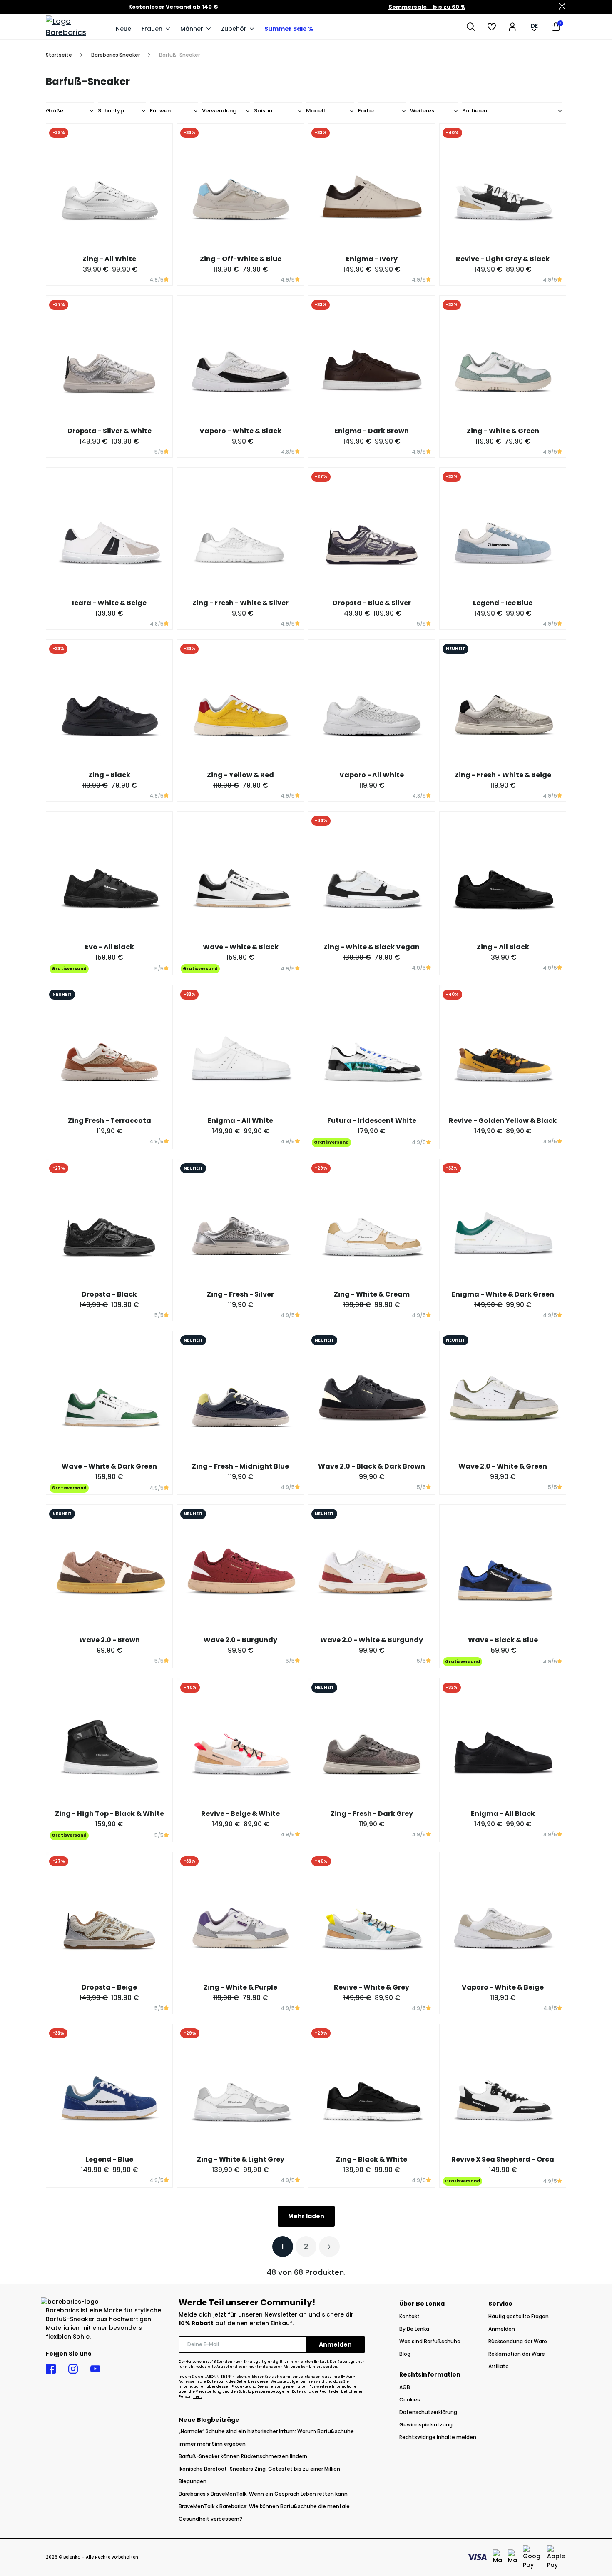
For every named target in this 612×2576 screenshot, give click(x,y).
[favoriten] (492, 27)
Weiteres (422, 111)
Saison (263, 111)
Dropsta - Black (109, 1294)
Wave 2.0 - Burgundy (240, 1640)
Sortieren (475, 111)
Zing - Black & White (372, 2159)
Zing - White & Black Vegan (372, 947)
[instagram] (73, 2369)
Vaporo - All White (372, 775)
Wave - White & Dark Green (109, 1466)
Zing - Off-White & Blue (241, 259)
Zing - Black (109, 775)
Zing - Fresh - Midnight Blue (240, 1466)
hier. (198, 2397)
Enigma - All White (240, 1121)
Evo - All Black (109, 947)
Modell (316, 111)
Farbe (366, 111)
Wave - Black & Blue (503, 1640)
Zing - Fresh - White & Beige (503, 775)
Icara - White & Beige (109, 603)
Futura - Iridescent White (372, 1121)
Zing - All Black (503, 947)
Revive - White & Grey (372, 1987)
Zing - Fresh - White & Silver (240, 603)
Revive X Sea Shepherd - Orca (503, 2159)
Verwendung (219, 111)
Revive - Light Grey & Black (503, 259)
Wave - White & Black (241, 947)
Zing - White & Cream (372, 1294)
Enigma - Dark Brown (372, 431)
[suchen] (471, 27)
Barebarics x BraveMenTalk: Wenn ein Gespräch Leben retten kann (263, 2494)
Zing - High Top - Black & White (109, 1814)
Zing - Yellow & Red (240, 775)
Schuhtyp (111, 111)
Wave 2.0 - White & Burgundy (372, 1640)
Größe (55, 111)
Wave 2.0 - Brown (109, 1640)
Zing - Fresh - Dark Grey (372, 1814)
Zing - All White (109, 259)
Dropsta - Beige (109, 1987)
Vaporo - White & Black (240, 431)
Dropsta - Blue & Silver (372, 603)
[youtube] (95, 2369)
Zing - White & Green (503, 431)
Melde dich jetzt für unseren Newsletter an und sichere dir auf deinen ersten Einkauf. (266, 2319)
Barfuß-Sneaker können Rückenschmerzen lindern (243, 2456)
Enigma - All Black (503, 1814)
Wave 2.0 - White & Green (503, 1466)
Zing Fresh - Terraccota (109, 1121)
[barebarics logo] (77, 27)
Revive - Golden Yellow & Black (503, 1121)
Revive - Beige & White (240, 1814)
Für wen (160, 111)
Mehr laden (306, 2216)
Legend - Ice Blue (503, 603)
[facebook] (51, 2369)
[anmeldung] (512, 27)
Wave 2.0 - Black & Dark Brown (372, 1466)
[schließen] (562, 7)
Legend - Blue (109, 2159)
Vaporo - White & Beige (503, 1987)
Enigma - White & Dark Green (503, 1294)
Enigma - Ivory (372, 259)
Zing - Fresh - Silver (240, 1294)
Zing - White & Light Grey (241, 2159)
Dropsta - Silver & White (109, 431)
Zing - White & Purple (240, 1987)
